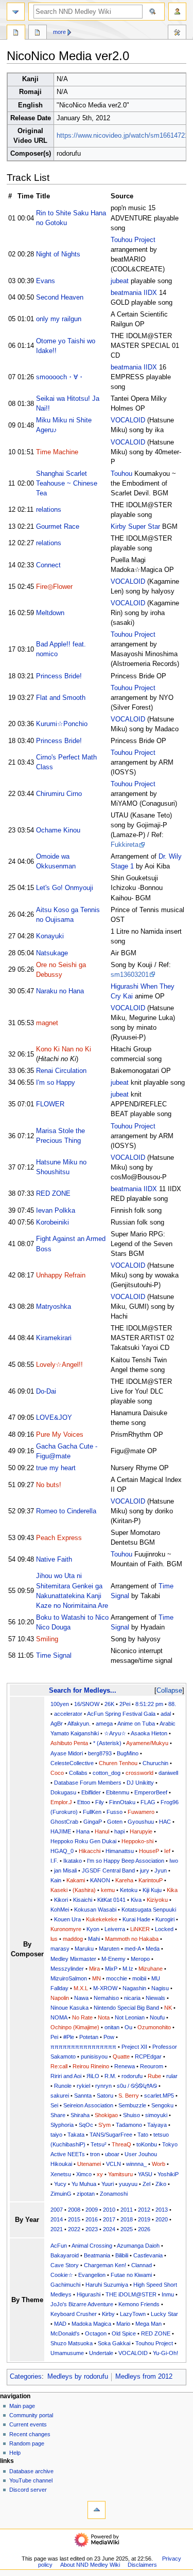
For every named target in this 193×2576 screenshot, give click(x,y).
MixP (111, 1969)
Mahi (94, 1939)
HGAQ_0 (62, 1851)
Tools (177, 33)
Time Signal (54, 1656)
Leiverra (115, 1929)
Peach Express (59, 1538)
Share (58, 2115)
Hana (83, 1831)
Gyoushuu (141, 1822)
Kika (172, 1890)
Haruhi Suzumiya (107, 2285)
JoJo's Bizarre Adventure (82, 2304)
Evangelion (92, 2275)
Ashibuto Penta (69, 1743)
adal (166, 1714)
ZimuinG (61, 2194)
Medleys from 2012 (144, 2377)
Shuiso (131, 2115)
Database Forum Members (88, 1783)
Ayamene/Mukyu (147, 1743)
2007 (57, 2210)
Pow (109, 2037)
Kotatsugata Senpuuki (149, 1910)
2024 (109, 2229)
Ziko (161, 2184)
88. (172, 1704)
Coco (57, 1773)
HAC (165, 1822)
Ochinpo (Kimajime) (75, 2027)
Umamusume (67, 2353)
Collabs (78, 1773)
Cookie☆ (62, 2275)
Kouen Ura (67, 1919)
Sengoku (162, 2105)
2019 (144, 2219)
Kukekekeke (102, 1919)
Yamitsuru (120, 2174)
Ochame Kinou (58, 830)
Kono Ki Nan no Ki (64, 1049)
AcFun (59, 2246)
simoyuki (156, 2115)
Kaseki (59, 1890)
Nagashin (134, 1988)
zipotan (86, 2194)
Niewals (155, 1998)
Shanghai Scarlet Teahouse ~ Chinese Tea (67, 484)
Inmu (168, 2294)
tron (95, 2154)
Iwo (174, 1861)
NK (168, 2008)
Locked (164, 1929)
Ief (167, 1851)
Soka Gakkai (114, 2343)
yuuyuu (128, 2184)
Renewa (125, 2066)
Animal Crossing (92, 2246)
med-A (133, 1949)
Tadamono (129, 2125)
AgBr (57, 1723)
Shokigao (106, 2115)
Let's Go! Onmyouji (65, 888)
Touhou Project (133, 240)
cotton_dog (107, 1773)
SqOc (86, 2125)
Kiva (136, 1900)
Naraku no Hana (60, 991)
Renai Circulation (61, 1071)
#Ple (69, 2037)
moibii (139, 1978)
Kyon (93, 1929)
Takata (76, 2135)
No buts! (49, 1485)
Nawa (81, 1998)
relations (49, 510)
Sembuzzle (132, 2105)
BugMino (128, 1753)
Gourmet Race (58, 527)
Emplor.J (61, 1802)
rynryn (103, 2086)
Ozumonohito (154, 2027)
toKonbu (147, 2144)
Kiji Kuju (152, 1890)
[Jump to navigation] (16, 12)
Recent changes (30, 2434)
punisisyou (94, 2056)
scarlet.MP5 (159, 2096)
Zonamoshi (114, 2194)
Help (15, 2453)
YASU (145, 2174)
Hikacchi (90, 1851)
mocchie (117, 1978)
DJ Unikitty (140, 1783)
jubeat (120, 281)
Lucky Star (164, 2314)
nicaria (132, 1998)
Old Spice (124, 2333)
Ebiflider (91, 1792)
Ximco (84, 2174)
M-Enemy (113, 1959)
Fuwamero (141, 1812)
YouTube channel (31, 2480)
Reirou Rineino (91, 2066)
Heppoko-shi (137, 1841)
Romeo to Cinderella (66, 1511)
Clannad (142, 2265)
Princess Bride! (59, 676)
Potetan (89, 2037)
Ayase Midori (67, 1753)
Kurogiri (165, 1919)
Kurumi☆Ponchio (62, 724)
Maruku (84, 1949)
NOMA (59, 2017)
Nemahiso (106, 1998)
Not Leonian (130, 2017)
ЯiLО (93, 2076)
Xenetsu (61, 2174)
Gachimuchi (65, 2285)
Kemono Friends (139, 2304)
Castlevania (148, 2255)
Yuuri (108, 2184)
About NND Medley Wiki (90, 2565)
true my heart (56, 1468)
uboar (112, 2154)
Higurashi (89, 2294)
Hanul (102, 1831)
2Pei (125, 1704)
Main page (22, 2406)
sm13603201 (130, 975)
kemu (108, 1890)
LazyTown (133, 2314)
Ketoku (129, 1890)
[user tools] (177, 12)
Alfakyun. (79, 1723)
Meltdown (50, 613)
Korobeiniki (52, 1222)
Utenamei (89, 2164)
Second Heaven (60, 298)
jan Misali (65, 1870)
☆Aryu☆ (115, 1733)
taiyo (56, 2135)
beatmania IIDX (134, 293)
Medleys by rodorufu (78, 2377)
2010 (109, 2210)
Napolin (60, 1998)
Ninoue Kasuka (69, 2008)
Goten (115, 1822)
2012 (144, 2210)
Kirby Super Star (135, 527)
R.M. (110, 2076)
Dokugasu (63, 1792)
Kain (56, 1880)
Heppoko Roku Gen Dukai (83, 1841)
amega (104, 1723)
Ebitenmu (118, 1792)
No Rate (82, 2017)
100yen (60, 1704)
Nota (104, 2017)
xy (100, 2174)
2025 (127, 2229)
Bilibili (122, 2255)
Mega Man (148, 2324)
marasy (60, 1949)
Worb (159, 2164)
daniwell (168, 1773)
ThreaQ (121, 2144)
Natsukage (52, 953)
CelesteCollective (72, 1763)
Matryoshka (54, 1307)
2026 (144, 2229)
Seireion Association (88, 2105)
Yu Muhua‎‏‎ (84, 2184)
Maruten (109, 1949)
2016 (92, 2219)
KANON (100, 1880)
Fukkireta (125, 845)
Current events (28, 2424)
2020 (162, 2219)
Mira (94, 1969)
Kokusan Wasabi (95, 1910)
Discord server (28, 2490)
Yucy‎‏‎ (60, 2184)
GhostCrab (64, 1822)
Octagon (96, 2333)
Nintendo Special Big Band (126, 2008)
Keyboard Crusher (74, 2314)
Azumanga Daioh (138, 2246)
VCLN (113, 2164)
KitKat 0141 (111, 1900)
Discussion (38, 33)
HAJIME (61, 1831)
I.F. (54, 1861)
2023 (92, 2229)
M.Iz (128, 1969)
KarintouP (151, 1880)
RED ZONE (53, 1194)
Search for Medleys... (83, 1690)
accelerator (68, 1714)
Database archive (31, 2471)
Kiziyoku (157, 1900)
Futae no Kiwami (131, 2275)
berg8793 (100, 1753)
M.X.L (81, 1988)
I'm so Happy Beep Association (126, 1861)
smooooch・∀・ (60, 377)
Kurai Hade (136, 1919)
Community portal (31, 2415)
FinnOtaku (122, 1802)
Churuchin (155, 1763)
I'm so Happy (56, 1083)
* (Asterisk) (107, 1743)
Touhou (121, 474)
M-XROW (105, 1988)
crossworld (139, 1773)
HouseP (149, 1851)
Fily (100, 1802)
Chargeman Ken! (105, 2265)
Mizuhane (151, 1969)
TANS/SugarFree (111, 2135)
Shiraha (80, 2115)
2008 (74, 2210)
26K (109, 1704)
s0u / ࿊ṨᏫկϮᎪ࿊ (137, 2086)
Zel (146, 2184)
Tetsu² (99, 2144)
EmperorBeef (151, 1792)
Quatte (121, 2056)
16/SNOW (87, 1704)
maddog (73, 1939)
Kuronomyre (66, 1929)
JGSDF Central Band (108, 1870)
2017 (109, 2219)
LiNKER (140, 1929)
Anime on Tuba (136, 1723)
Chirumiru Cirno (59, 794)
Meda (153, 1949)
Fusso (115, 1812)
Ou (128, 2027)
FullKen (92, 1812)
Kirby (108, 2314)
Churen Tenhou (118, 1763)
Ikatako (73, 1861)
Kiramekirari (54, 1338)
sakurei (60, 2096)
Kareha (124, 1880)
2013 (162, 2210)
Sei (54, 2105)
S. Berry (129, 2096)
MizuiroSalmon (69, 1978)
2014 (57, 2219)
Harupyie (141, 1831)
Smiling (47, 1639)
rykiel (83, 2086)
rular (172, 2076)
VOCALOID (128, 420)
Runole (63, 2086)
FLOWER (50, 1104)
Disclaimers (142, 2565)
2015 (74, 2219)
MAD (60, 2324)
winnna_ (136, 2164)
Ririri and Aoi (66, 2076)
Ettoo (84, 1802)
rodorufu (132, 2076)
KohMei (60, 1910)
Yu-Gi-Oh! (165, 2353)
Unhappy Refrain (61, 1275)
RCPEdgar (148, 2056)
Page (16, 33)
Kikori (61, 1900)
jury (145, 1870)
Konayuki (50, 936)
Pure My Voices (60, 1435)
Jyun (161, 1870)
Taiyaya (157, 2125)
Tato (143, 2135)
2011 (127, 2210)
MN (97, 1978)
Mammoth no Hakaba (132, 1939)
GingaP (93, 1822)
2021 (57, 2229)
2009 (92, 2210)
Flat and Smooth (61, 698)
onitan (112, 2027)
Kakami (76, 1880)
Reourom (152, 2066)
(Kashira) (84, 1890)
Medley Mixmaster (73, 1959)
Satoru (105, 2096)
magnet (47, 1023)
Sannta (83, 2096)
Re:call (59, 2066)
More (59, 32)
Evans (46, 281)
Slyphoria (62, 2125)
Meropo (140, 1959)
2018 (127, 2219)
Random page (27, 2443)
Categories (26, 2377)
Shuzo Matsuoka (72, 2343)
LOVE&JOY (54, 1418)
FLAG (148, 1802)
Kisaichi (83, 1900)
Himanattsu (120, 1851)
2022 (74, 2229)
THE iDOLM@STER (131, 2294)
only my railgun (59, 319)
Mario (123, 2324)
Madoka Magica (91, 2324)
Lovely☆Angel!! (59, 1365)
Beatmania (97, 2255)
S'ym (104, 2125)
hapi (119, 1831)
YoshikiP (168, 2174)
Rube (154, 2076)
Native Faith (54, 1560)
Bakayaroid (65, 2255)
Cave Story (65, 2265)
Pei (54, 2037)
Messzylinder (67, 1969)
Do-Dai (46, 1392)
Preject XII (134, 2047)
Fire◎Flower (54, 587)
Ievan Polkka (56, 1211)
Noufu (157, 2017)
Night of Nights (58, 254)
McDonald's (65, 2333)
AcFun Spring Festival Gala (121, 1714)
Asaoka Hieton (149, 1733)
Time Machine (57, 452)
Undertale (101, 2353)
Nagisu (160, 1988)
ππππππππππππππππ (83, 2047)
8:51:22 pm (149, 1704)
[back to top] (97, 2510)
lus (54, 1939)
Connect (48, 565)
